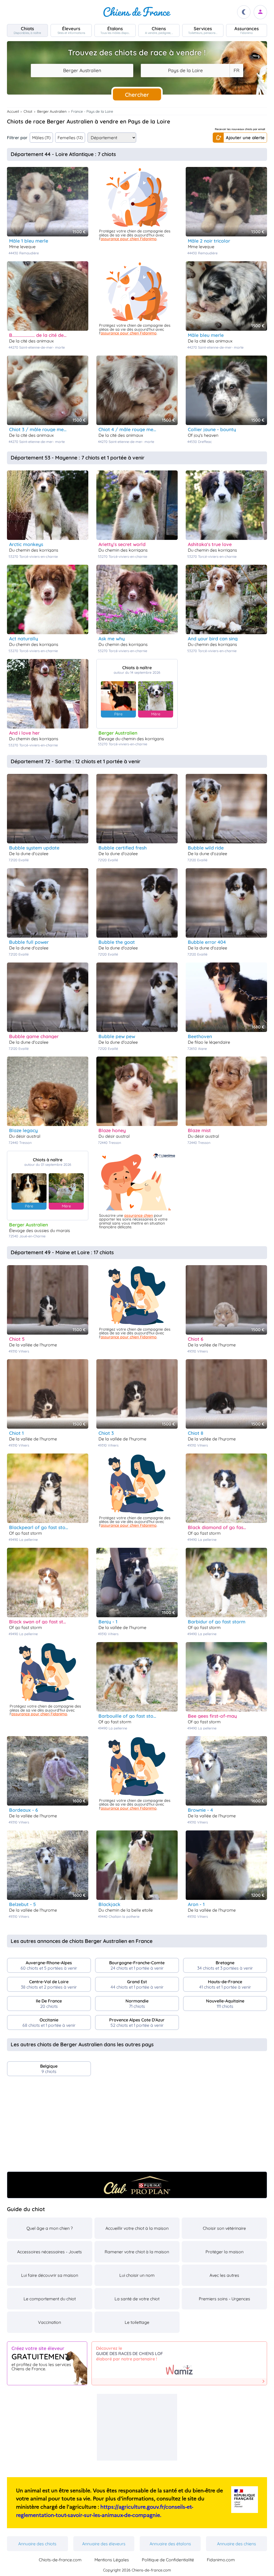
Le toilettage (137, 2322)
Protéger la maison (224, 2252)
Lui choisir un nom (137, 2275)
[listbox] (236, 71)
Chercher (137, 95)
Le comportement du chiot (50, 2299)
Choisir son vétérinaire (224, 2228)
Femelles (70, 138)
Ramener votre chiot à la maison (137, 2252)
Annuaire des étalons (170, 2544)
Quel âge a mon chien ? (50, 2228)
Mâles (41, 138)
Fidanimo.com (221, 2560)
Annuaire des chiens (237, 2544)
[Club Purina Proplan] (137, 2185)
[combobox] (82, 71)
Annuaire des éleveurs (104, 2544)
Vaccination (50, 2322)
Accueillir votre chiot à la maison (137, 2228)
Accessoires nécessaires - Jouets (50, 2252)
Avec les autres (224, 2275)
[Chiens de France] (137, 12)
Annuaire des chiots (37, 2544)
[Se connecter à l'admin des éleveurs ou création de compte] (260, 12)
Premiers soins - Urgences (224, 2299)
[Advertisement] (137, 2126)
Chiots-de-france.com (60, 2560)
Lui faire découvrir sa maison (50, 2275)
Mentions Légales (112, 2560)
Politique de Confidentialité (168, 2560)
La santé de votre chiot (137, 2299)
